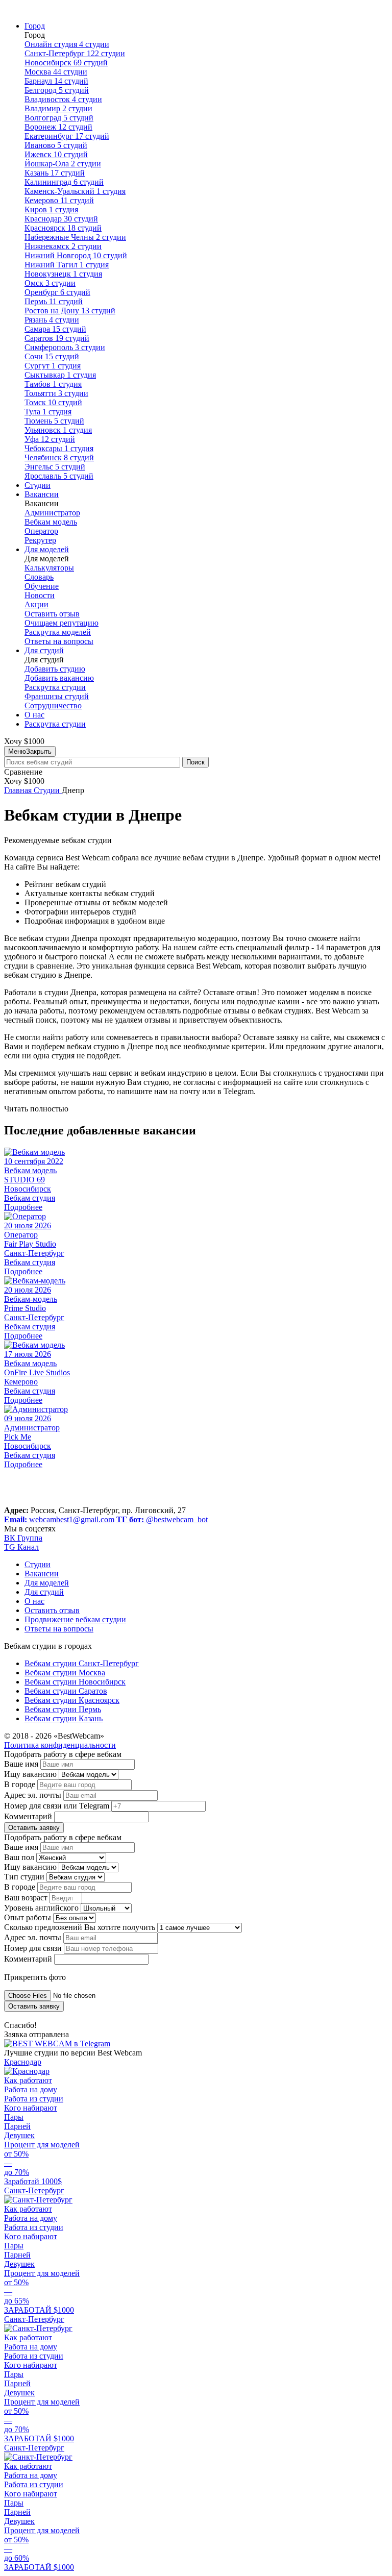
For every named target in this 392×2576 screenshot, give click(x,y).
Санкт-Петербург (75, 53)
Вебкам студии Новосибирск (75, 1682)
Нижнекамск (63, 246)
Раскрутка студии (55, 687)
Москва (56, 72)
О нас (34, 715)
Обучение (42, 586)
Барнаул (56, 81)
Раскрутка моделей (58, 632)
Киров (51, 209)
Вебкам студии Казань (64, 1718)
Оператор (41, 531)
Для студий (44, 650)
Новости (40, 595)
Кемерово (59, 200)
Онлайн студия (67, 44)
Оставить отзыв (52, 614)
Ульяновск (58, 430)
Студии (38, 485)
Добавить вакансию (59, 678)
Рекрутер (40, 540)
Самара (55, 329)
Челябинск (59, 457)
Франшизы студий (57, 696)
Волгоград (59, 118)
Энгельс (55, 467)
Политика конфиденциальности (60, 1745)
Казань (55, 173)
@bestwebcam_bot (162, 1519)
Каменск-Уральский (75, 191)
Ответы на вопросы (59, 641)
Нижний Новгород (76, 255)
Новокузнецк (63, 274)
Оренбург (57, 292)
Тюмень (54, 421)
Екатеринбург (67, 136)
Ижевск (56, 154)
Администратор (52, 513)
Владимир (58, 108)
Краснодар (61, 219)
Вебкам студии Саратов (66, 1691)
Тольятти (56, 393)
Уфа (50, 439)
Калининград (64, 182)
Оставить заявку (34, 1828)
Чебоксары (59, 448)
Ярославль (59, 476)
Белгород (57, 90)
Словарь (39, 577)
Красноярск (63, 228)
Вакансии (42, 494)
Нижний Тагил (67, 265)
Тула (48, 412)
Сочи (52, 356)
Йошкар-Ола (63, 164)
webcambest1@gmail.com (59, 1519)
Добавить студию (55, 669)
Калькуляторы (49, 568)
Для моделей (47, 549)
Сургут (53, 366)
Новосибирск (66, 63)
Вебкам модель (51, 522)
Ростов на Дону (70, 311)
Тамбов (53, 384)
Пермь (54, 301)
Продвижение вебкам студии (75, 1619)
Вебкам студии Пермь (63, 1709)
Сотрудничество (53, 705)
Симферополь (65, 347)
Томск (53, 402)
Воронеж (58, 127)
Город (35, 26)
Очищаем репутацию (62, 623)
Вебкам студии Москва (65, 1673)
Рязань (52, 320)
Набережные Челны (75, 237)
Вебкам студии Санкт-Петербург (82, 1663)
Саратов (57, 338)
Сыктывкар (60, 375)
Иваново (56, 145)
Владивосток (63, 99)
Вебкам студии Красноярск (72, 1700)
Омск (50, 283)
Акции (36, 604)
